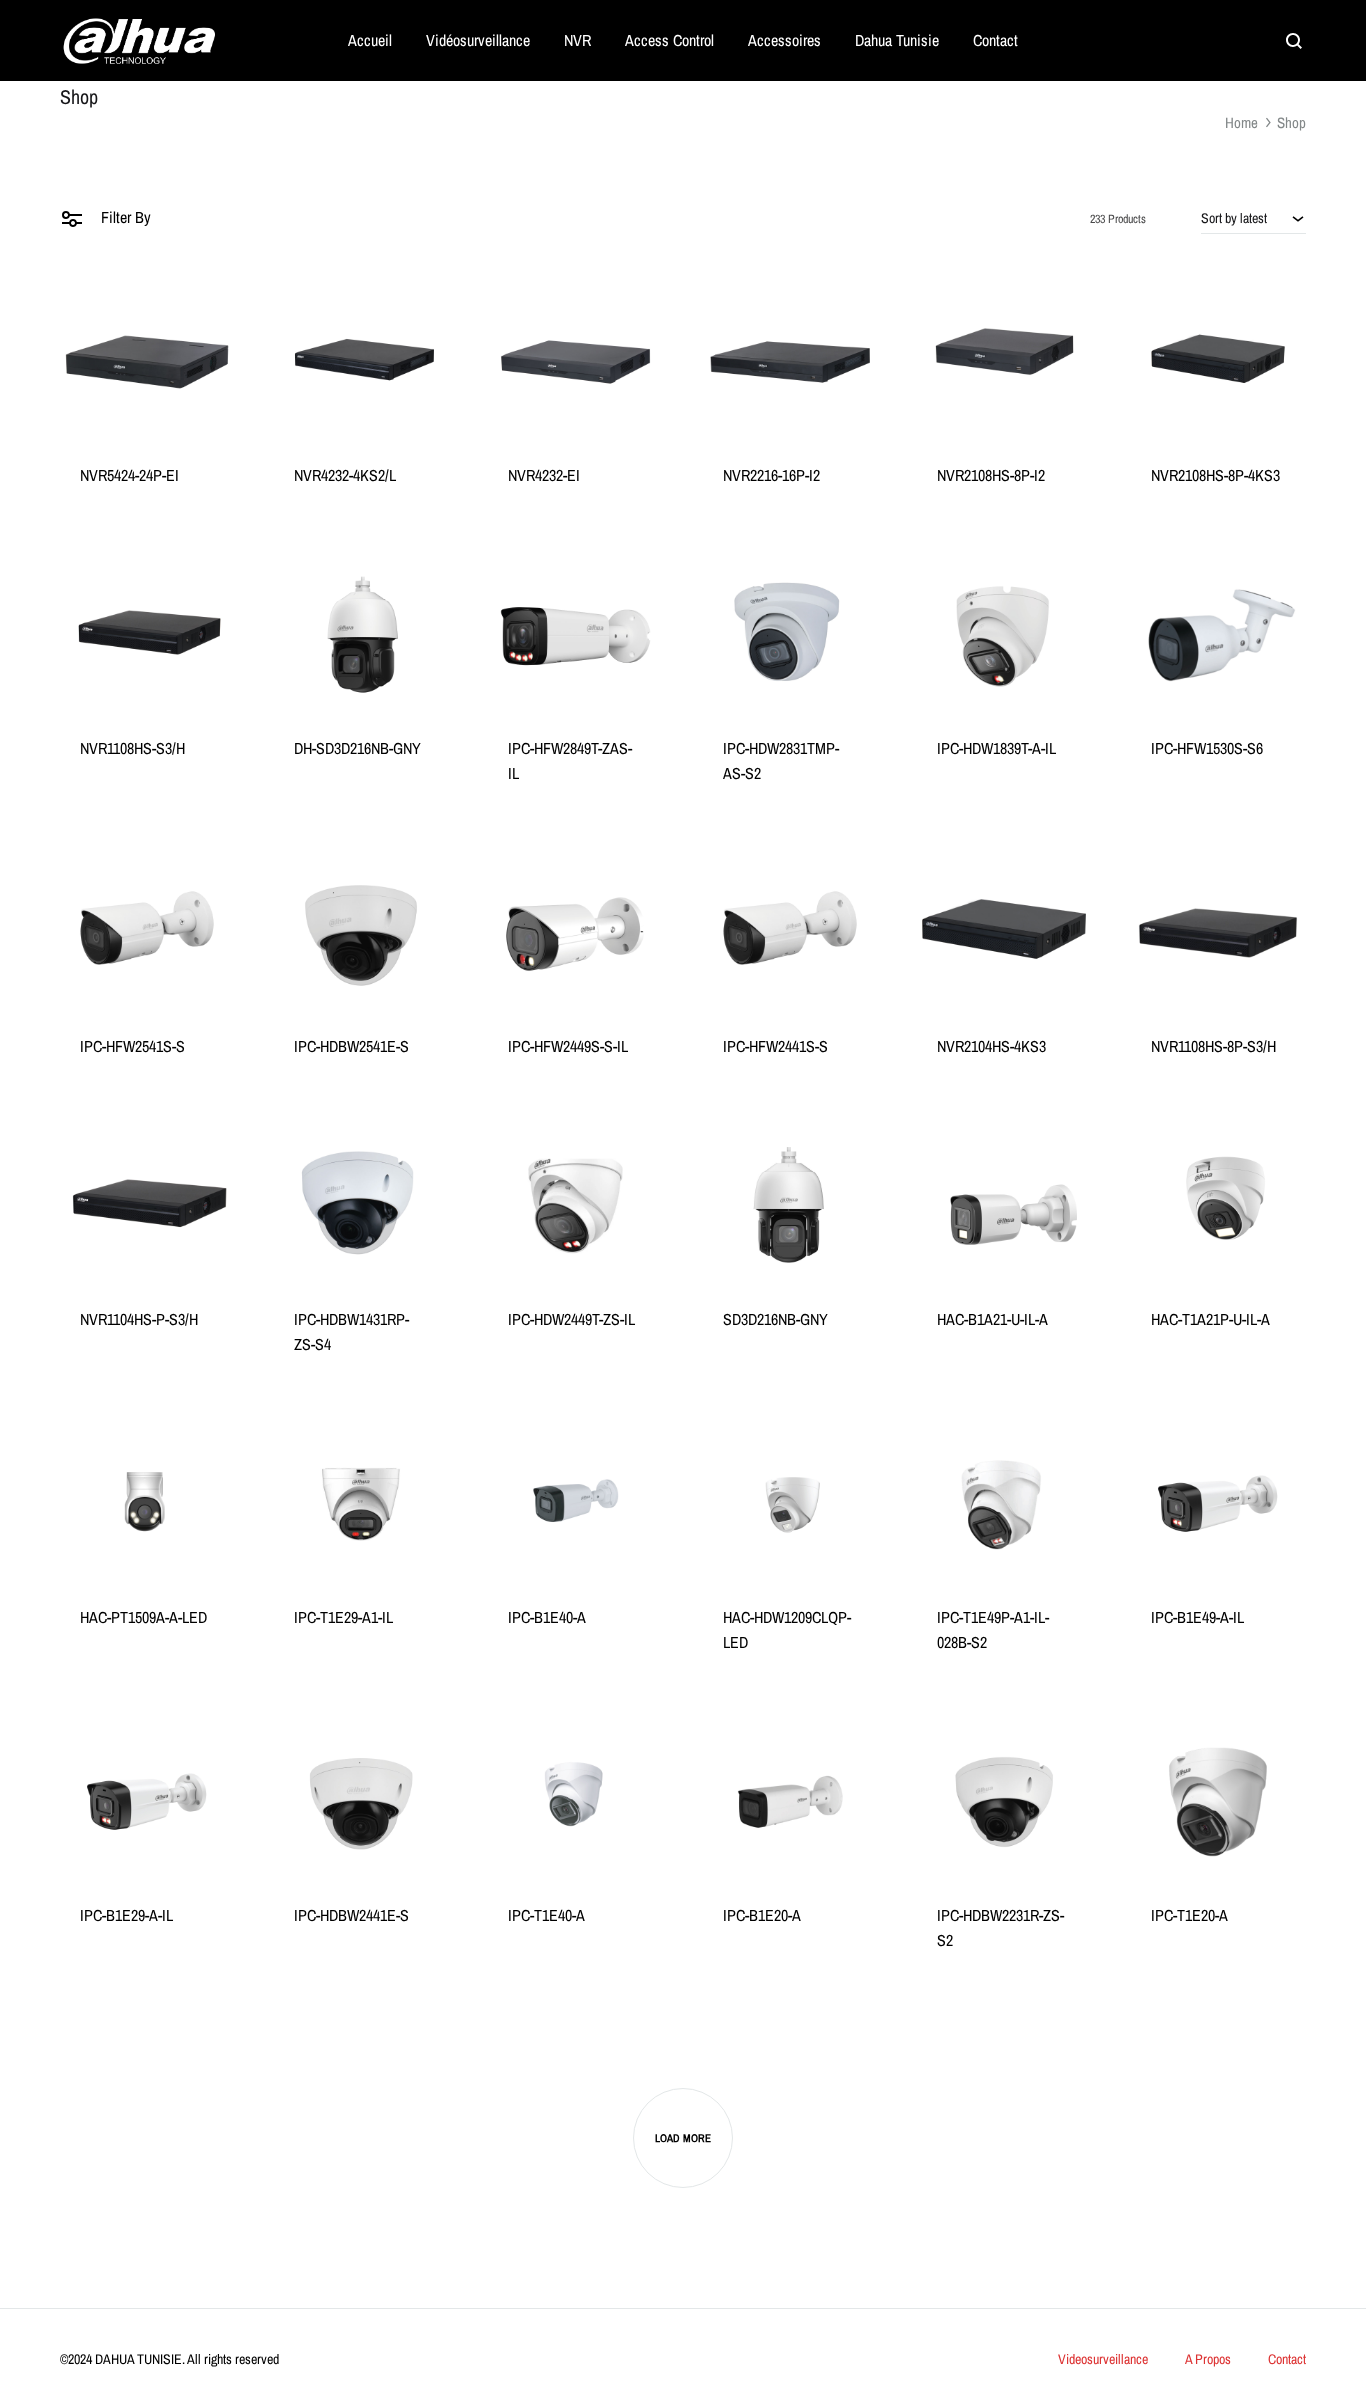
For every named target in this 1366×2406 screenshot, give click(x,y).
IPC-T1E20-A (1189, 1915)
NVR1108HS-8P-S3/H (1213, 1046)
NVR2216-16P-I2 (771, 475)
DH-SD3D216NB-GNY (357, 748)
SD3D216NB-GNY (775, 1319)
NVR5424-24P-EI (129, 475)
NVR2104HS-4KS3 (991, 1046)
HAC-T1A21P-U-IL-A (1210, 1319)
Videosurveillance (1103, 2359)
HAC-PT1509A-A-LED (143, 1617)
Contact (995, 40)
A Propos (1208, 2359)
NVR (577, 40)
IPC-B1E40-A (547, 1617)
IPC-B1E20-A (762, 1915)
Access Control (669, 40)
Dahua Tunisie (897, 40)
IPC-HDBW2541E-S (351, 1046)
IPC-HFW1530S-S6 (1207, 748)
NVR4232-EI (544, 475)
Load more (683, 2138)
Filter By (124, 217)
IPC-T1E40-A (546, 1915)
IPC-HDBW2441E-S (351, 1915)
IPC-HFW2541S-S (132, 1046)
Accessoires (784, 40)
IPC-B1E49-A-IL (1197, 1617)
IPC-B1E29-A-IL (126, 1915)
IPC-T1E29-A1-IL (343, 1617)
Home (1241, 122)
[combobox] (1253, 218)
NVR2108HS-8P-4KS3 (1215, 475)
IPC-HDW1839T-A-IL (996, 748)
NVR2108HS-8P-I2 (991, 475)
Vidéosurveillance (478, 40)
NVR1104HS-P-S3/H (139, 1319)
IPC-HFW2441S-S (775, 1046)
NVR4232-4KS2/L (345, 475)
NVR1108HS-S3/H (132, 748)
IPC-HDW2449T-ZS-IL (571, 1319)
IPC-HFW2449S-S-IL (568, 1046)
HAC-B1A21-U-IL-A (992, 1319)
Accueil (370, 40)
